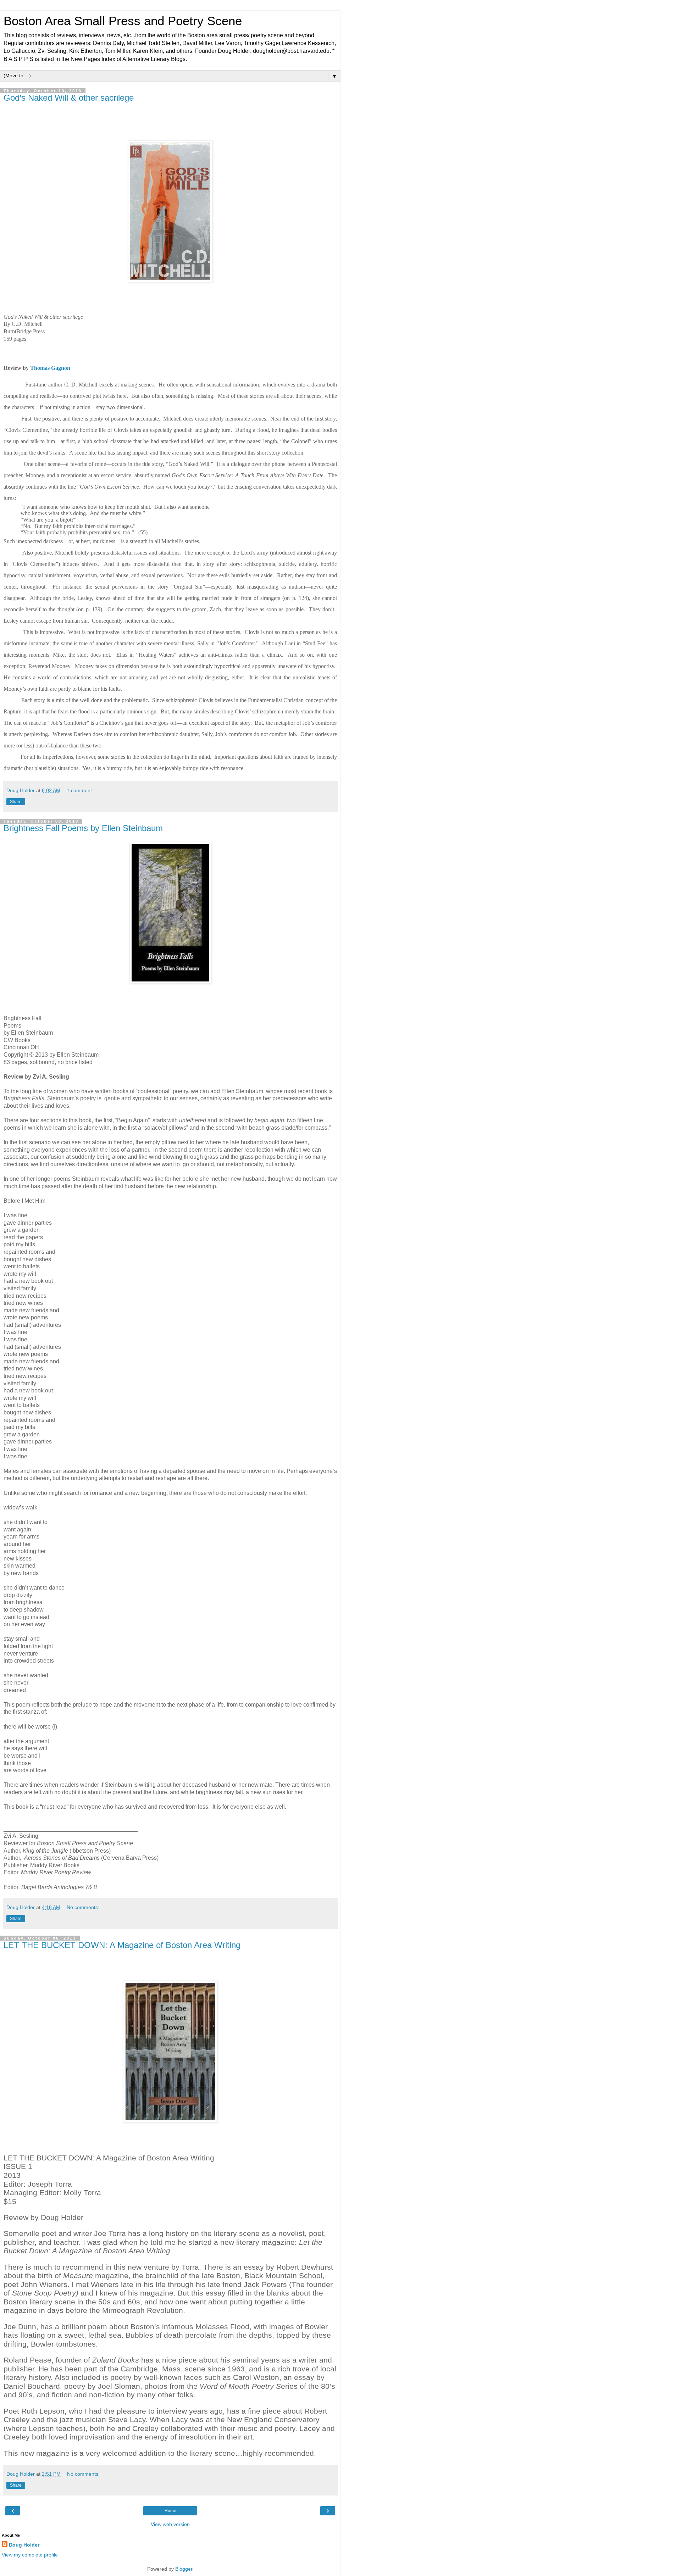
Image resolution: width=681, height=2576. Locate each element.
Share (16, 802)
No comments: (83, 1907)
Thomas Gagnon (50, 368)
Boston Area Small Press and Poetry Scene (123, 21)
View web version (170, 2524)
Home (170, 2511)
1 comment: (80, 790)
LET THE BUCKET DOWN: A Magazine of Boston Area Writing (122, 1945)
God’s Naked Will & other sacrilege (69, 98)
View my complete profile (30, 2555)
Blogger (184, 2569)
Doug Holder (24, 2545)
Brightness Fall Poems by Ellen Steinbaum (83, 828)
